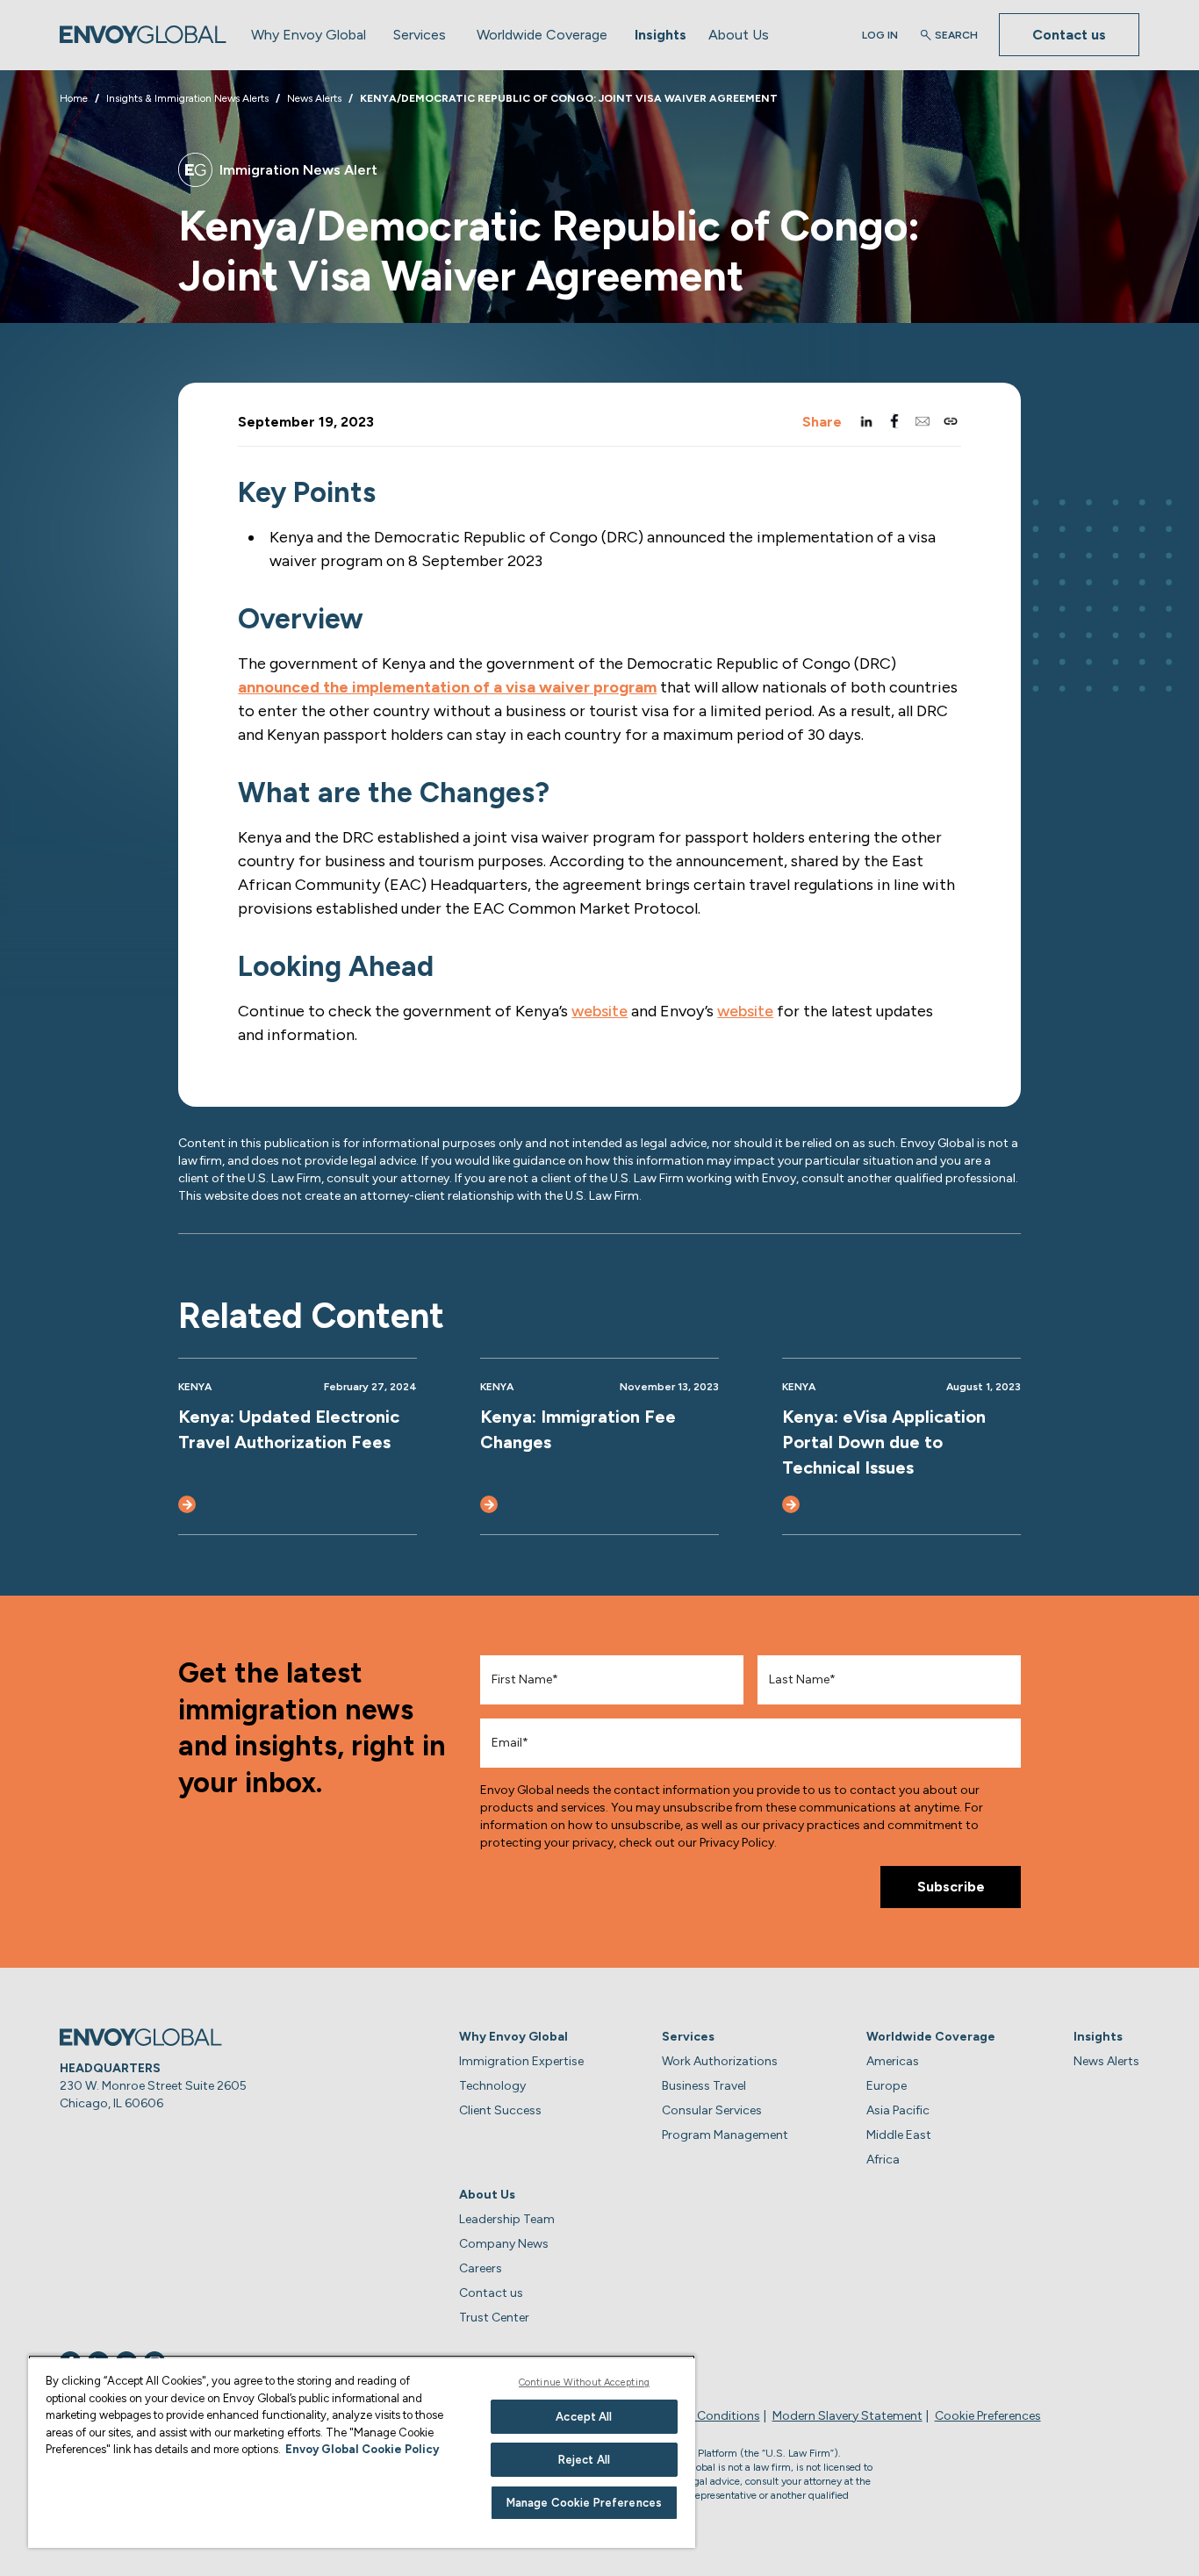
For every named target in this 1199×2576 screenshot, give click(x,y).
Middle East (899, 2135)
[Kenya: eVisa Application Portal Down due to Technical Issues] (791, 1504)
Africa (883, 2160)
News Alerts (1106, 2061)
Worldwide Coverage (542, 35)
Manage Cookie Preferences (584, 2503)
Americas (893, 2061)
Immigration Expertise (521, 2061)
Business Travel (704, 2086)
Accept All (584, 2417)
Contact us (1069, 35)
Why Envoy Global (309, 35)
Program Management (725, 2135)
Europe (887, 2086)
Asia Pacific (898, 2110)
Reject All (584, 2460)
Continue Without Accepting (584, 2382)
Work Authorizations (720, 2061)
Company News (504, 2244)
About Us (739, 35)
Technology (492, 2086)
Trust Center (494, 2318)
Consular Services (712, 2110)
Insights (661, 35)
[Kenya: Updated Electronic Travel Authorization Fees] (187, 1504)
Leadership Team (507, 2219)
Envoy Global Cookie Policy (362, 2449)
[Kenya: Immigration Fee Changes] (489, 1504)
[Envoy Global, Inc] (143, 35)
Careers (481, 2268)
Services (420, 35)
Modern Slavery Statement (847, 2416)
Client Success (500, 2110)
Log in (880, 35)
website (599, 1011)
